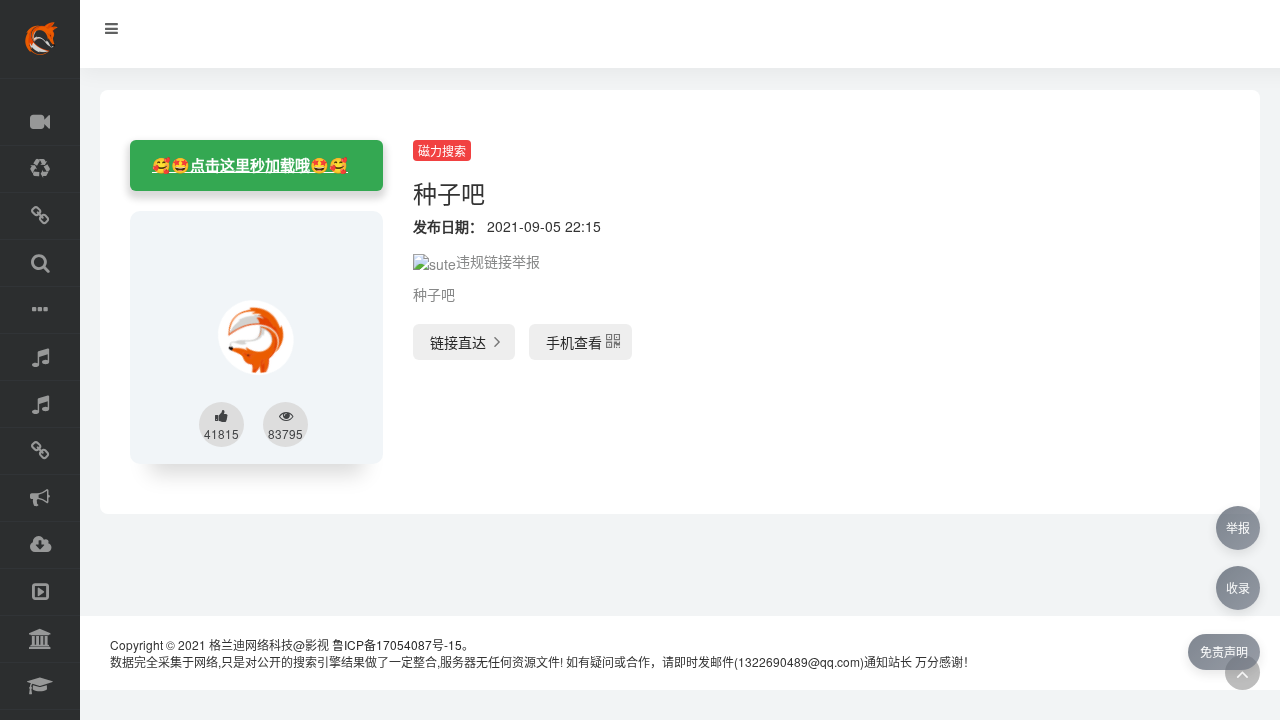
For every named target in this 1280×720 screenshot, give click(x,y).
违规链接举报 (498, 261)
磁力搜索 (442, 150)
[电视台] (40, 592)
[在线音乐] (40, 357)
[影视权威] (40, 639)
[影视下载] (40, 216)
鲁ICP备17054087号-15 (397, 644)
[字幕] (40, 310)
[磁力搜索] (40, 263)
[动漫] (40, 169)
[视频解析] (40, 451)
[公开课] (40, 686)
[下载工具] (40, 545)
